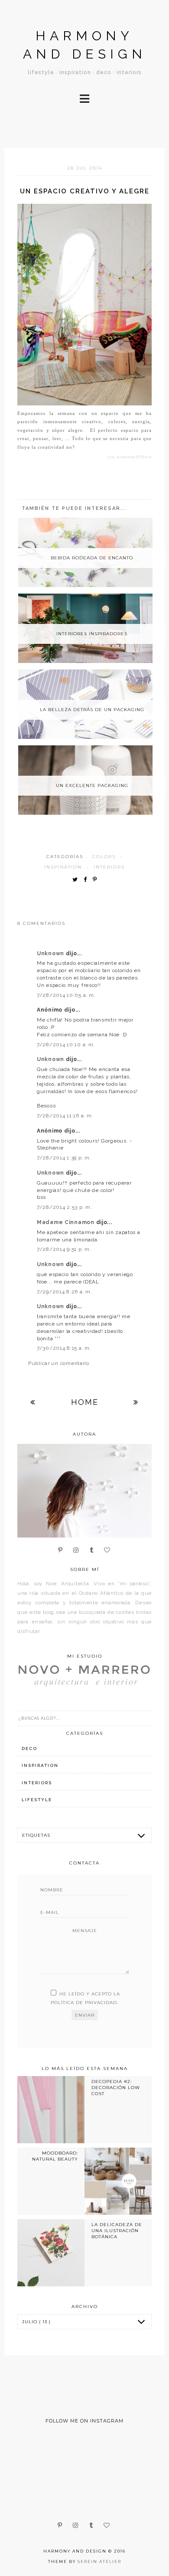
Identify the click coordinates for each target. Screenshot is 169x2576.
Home (85, 1402)
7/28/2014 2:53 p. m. (64, 1207)
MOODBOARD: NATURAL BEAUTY (55, 2156)
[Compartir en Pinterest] (97, 880)
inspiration (63, 867)
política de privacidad (84, 2003)
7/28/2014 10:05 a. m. (66, 995)
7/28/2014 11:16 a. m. (65, 1116)
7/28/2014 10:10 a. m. (66, 1045)
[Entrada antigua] (136, 1402)
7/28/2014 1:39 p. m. (64, 1158)
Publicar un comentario (59, 1363)
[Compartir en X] (77, 880)
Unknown (51, 953)
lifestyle (37, 1800)
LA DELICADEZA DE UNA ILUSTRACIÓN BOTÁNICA (117, 2231)
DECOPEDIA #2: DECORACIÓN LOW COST (116, 2088)
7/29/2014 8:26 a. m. (64, 1292)
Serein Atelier (99, 2561)
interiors (109, 867)
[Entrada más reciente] (33, 1402)
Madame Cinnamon (67, 1222)
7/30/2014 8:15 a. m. (64, 1348)
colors (104, 857)
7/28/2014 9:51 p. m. (64, 1249)
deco (29, 1748)
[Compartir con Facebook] (87, 880)
